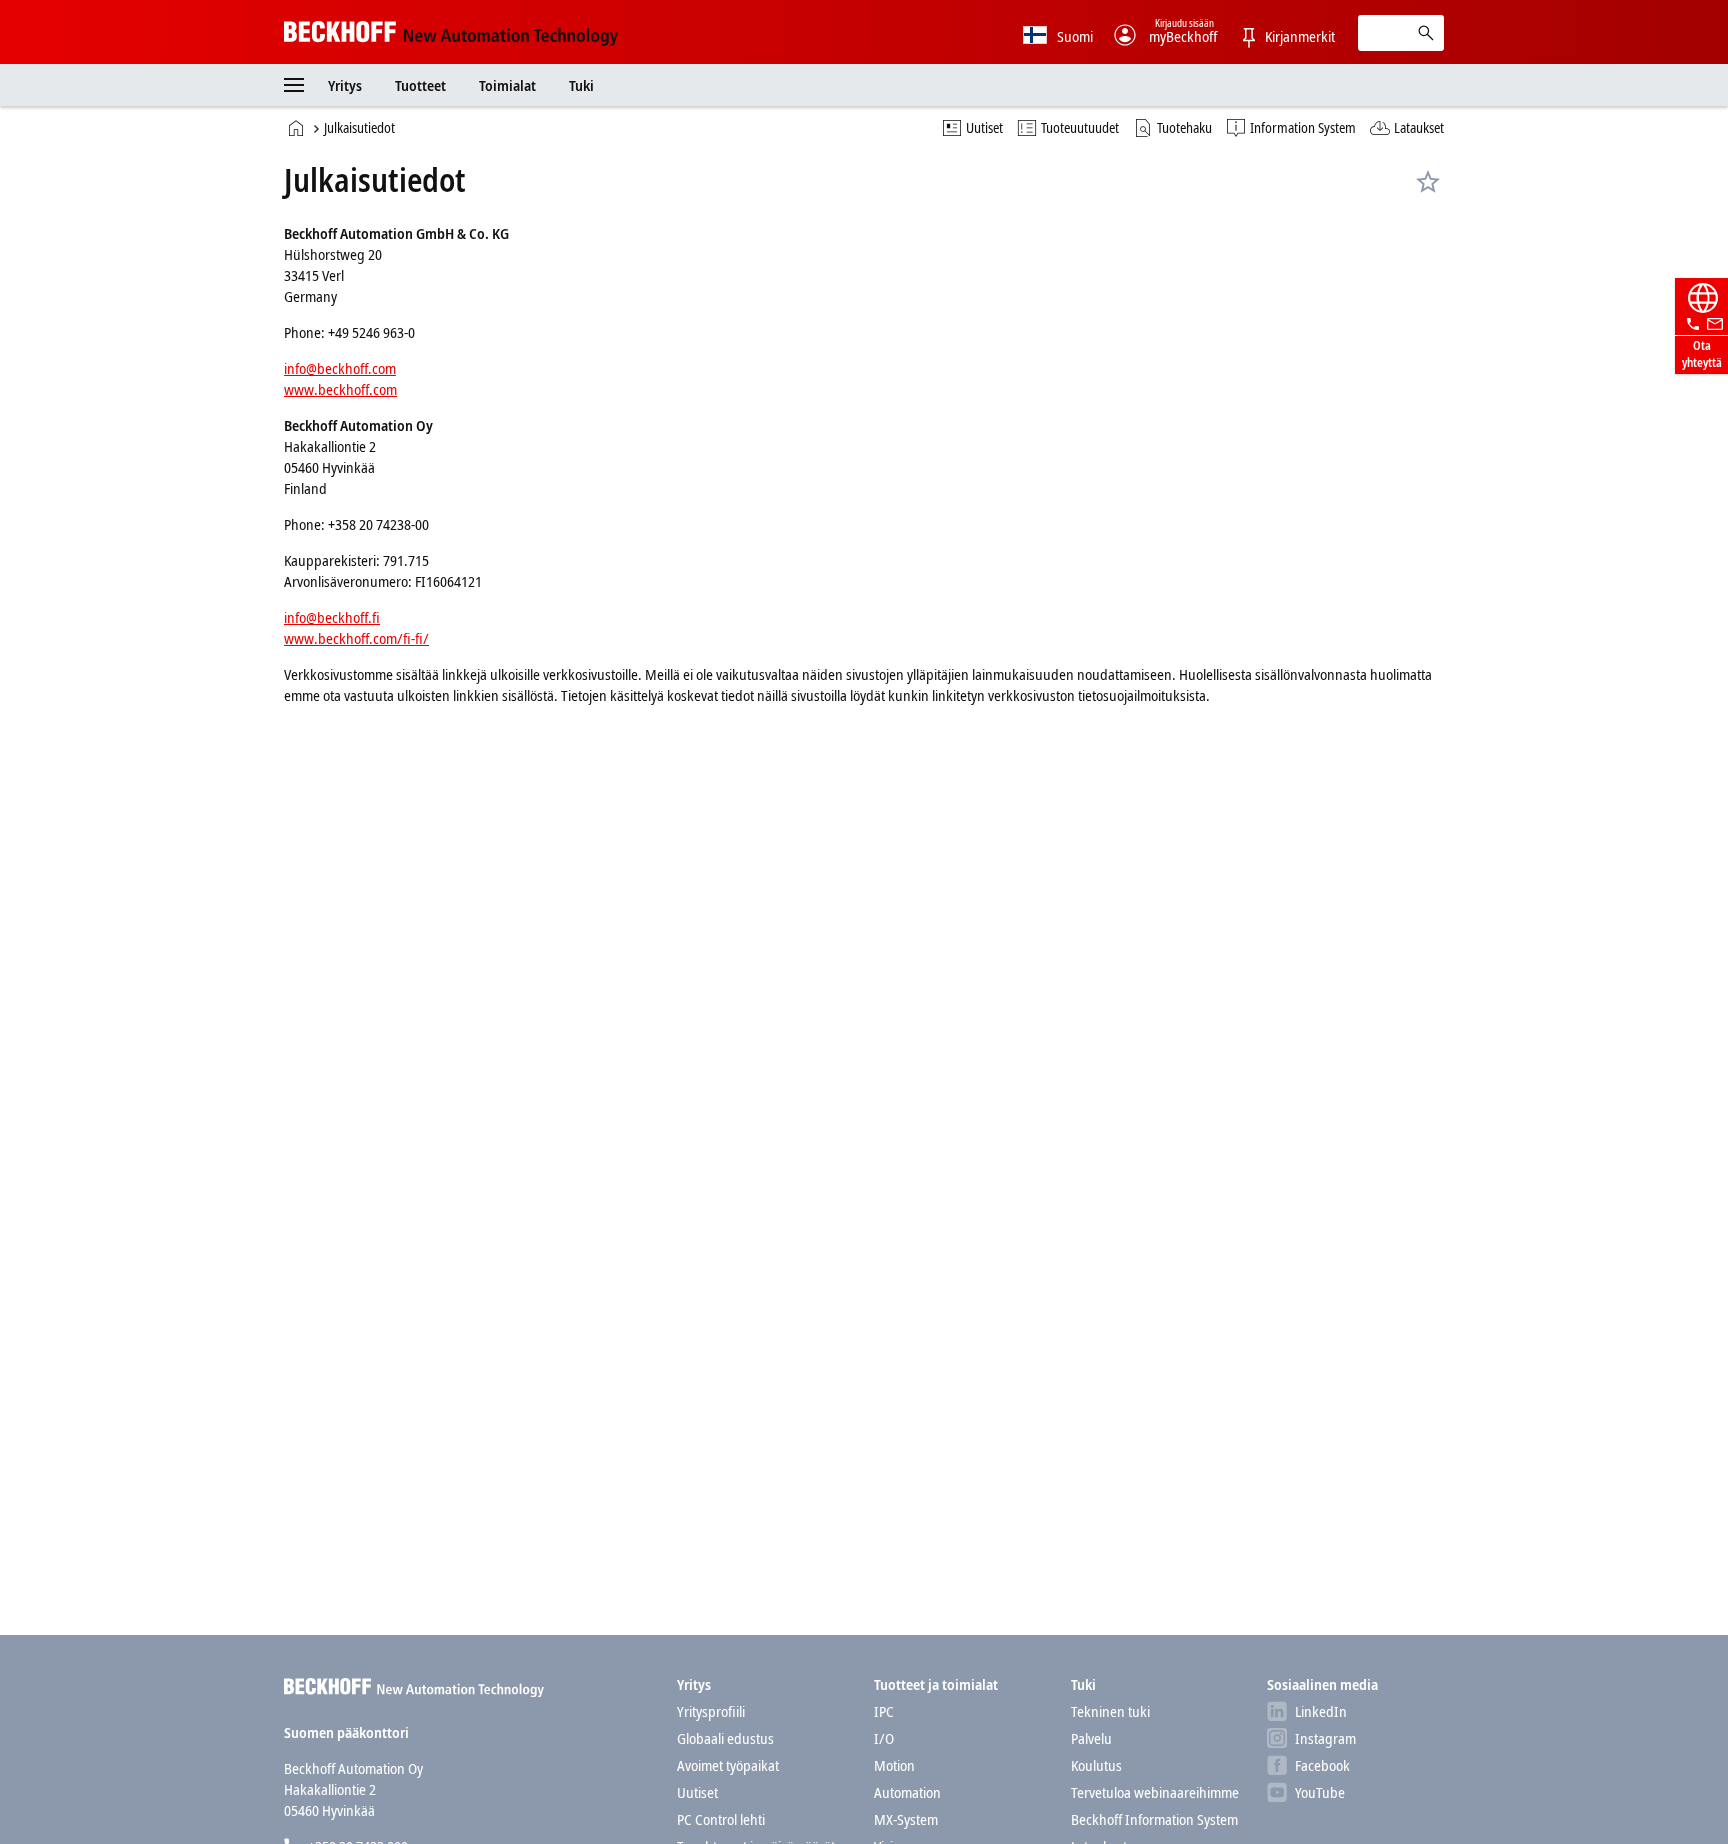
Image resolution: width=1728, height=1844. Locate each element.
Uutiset (697, 1792)
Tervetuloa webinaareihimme (1155, 1792)
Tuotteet (422, 85)
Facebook (1322, 1765)
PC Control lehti (721, 1819)
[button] (294, 85)
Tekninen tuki (1110, 1711)
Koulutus (1096, 1765)
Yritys (346, 85)
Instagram (1325, 1738)
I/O (884, 1738)
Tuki (583, 85)
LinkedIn (1321, 1711)
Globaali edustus (725, 1738)
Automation (907, 1792)
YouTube (1320, 1792)
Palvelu (1091, 1738)
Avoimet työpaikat (728, 1765)
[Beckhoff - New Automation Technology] (451, 31)
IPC (884, 1711)
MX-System (906, 1819)
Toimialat (509, 85)
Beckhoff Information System (1154, 1819)
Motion (894, 1765)
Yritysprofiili (711, 1711)
